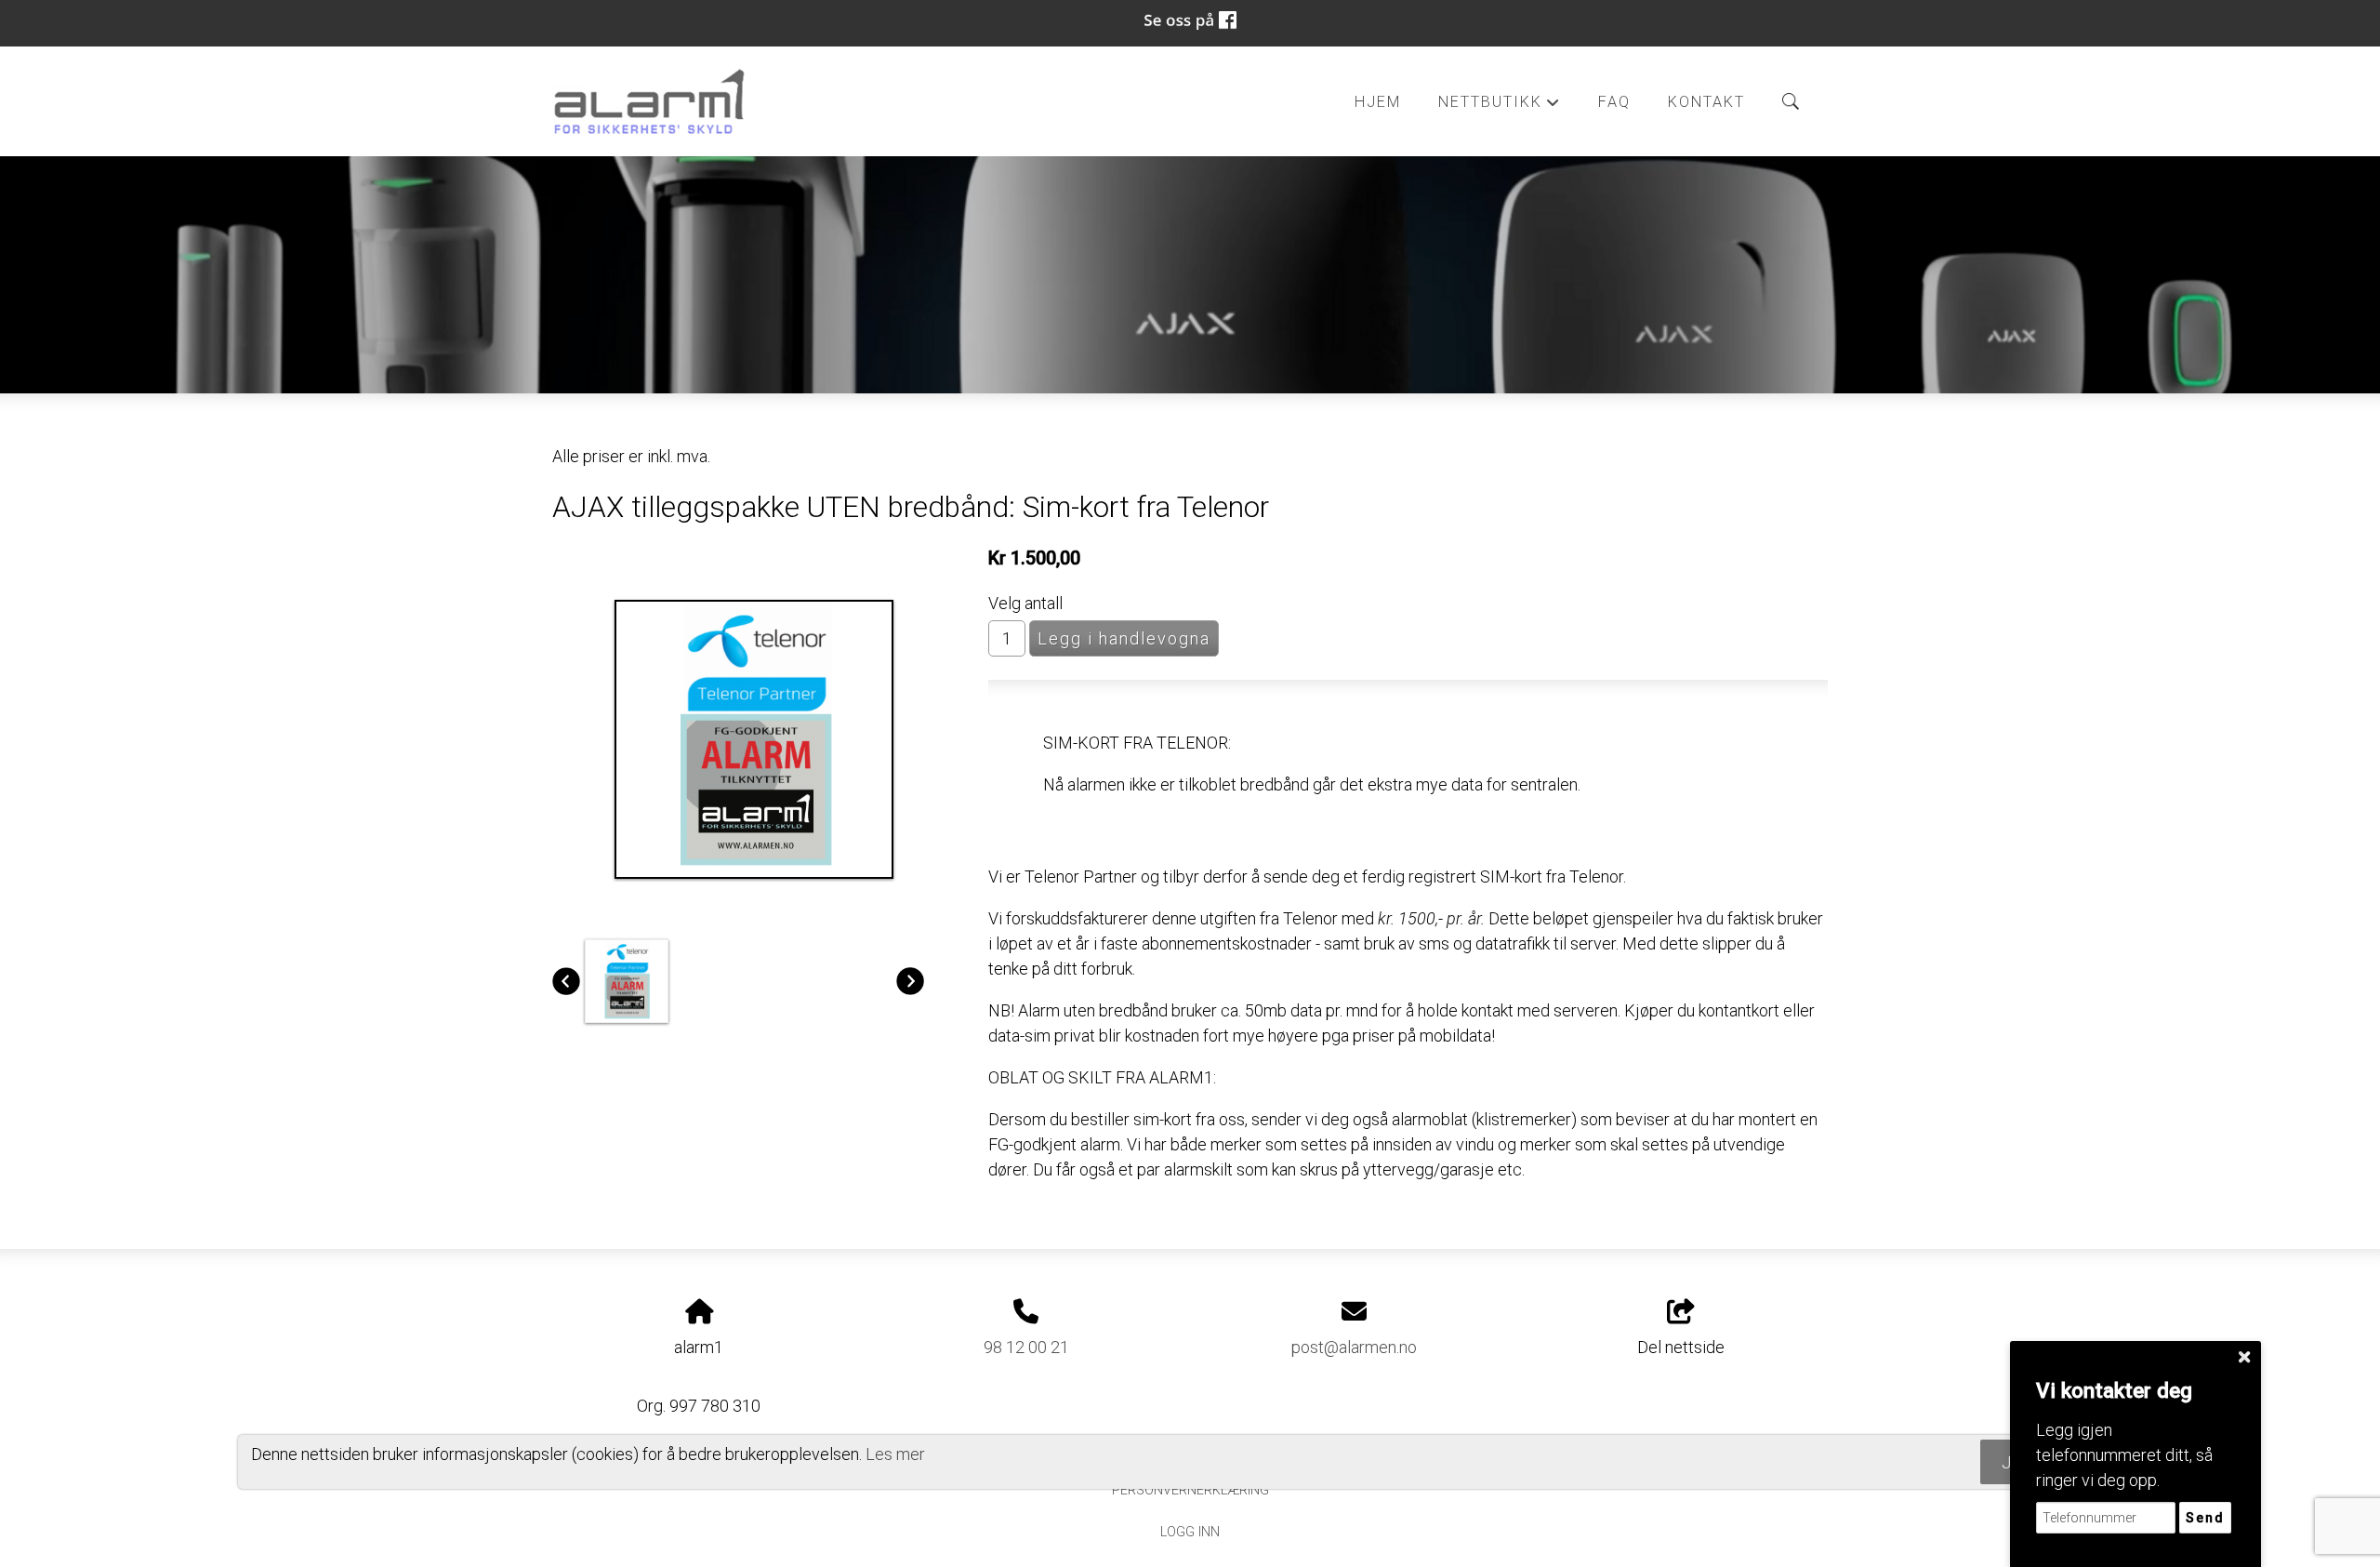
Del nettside (1681, 1347)
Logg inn (1190, 1532)
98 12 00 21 (1026, 1347)
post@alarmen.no (1354, 1347)
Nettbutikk (1500, 107)
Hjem (1378, 102)
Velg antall (1025, 603)
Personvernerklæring (1190, 1490)
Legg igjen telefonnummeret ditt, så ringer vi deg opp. (2124, 1455)
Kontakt (1706, 102)
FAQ (1614, 102)
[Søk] (1791, 101)
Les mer (895, 1453)
